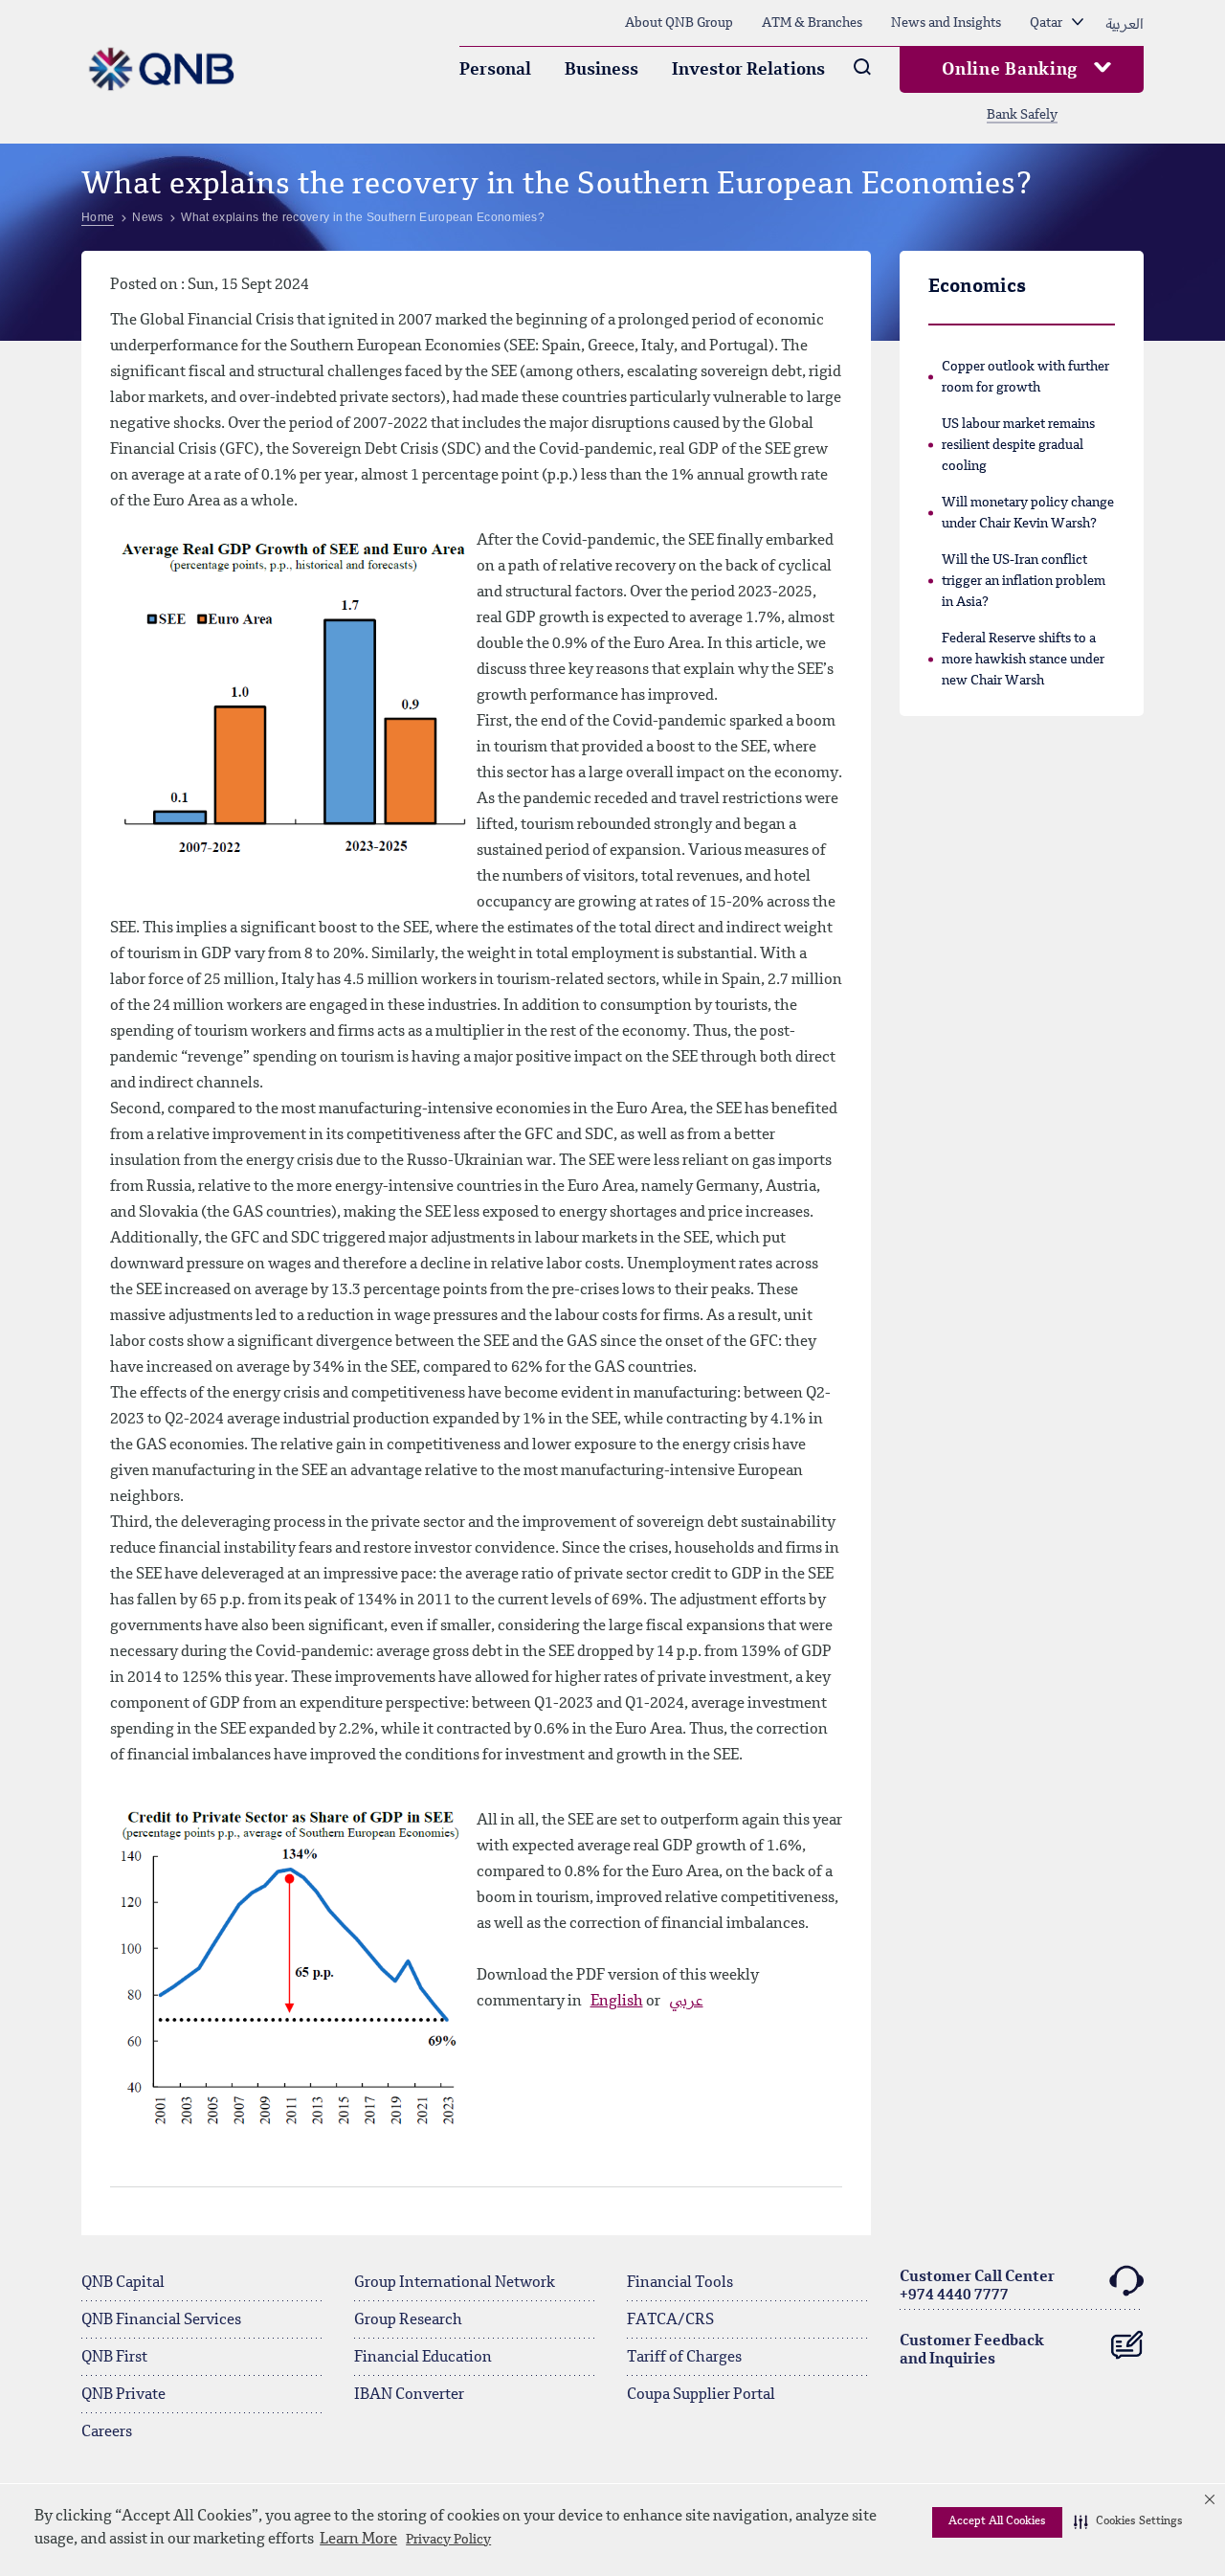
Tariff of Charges (684, 2358)
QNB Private (123, 2395)
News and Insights (946, 23)
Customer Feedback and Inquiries (972, 2351)
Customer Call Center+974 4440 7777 (977, 2286)
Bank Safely (1022, 115)
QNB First (114, 2358)
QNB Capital (123, 2283)
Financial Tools (680, 2283)
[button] (1128, 2522)
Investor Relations (748, 70)
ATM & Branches (812, 23)
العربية (1125, 23)
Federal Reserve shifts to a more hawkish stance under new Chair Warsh (1023, 660)
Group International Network (455, 2283)
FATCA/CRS (670, 2320)
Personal (495, 70)
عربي (686, 2002)
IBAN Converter (409, 2395)
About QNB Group (679, 23)
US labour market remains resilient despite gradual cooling (1018, 445)
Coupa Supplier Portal (701, 2395)
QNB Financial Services (161, 2320)
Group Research (408, 2320)
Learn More (358, 2540)
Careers (107, 2432)
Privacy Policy (448, 2540)
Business (601, 70)
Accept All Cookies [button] (997, 2521)
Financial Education (423, 2358)
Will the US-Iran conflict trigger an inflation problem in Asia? (1024, 581)
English (617, 2002)
